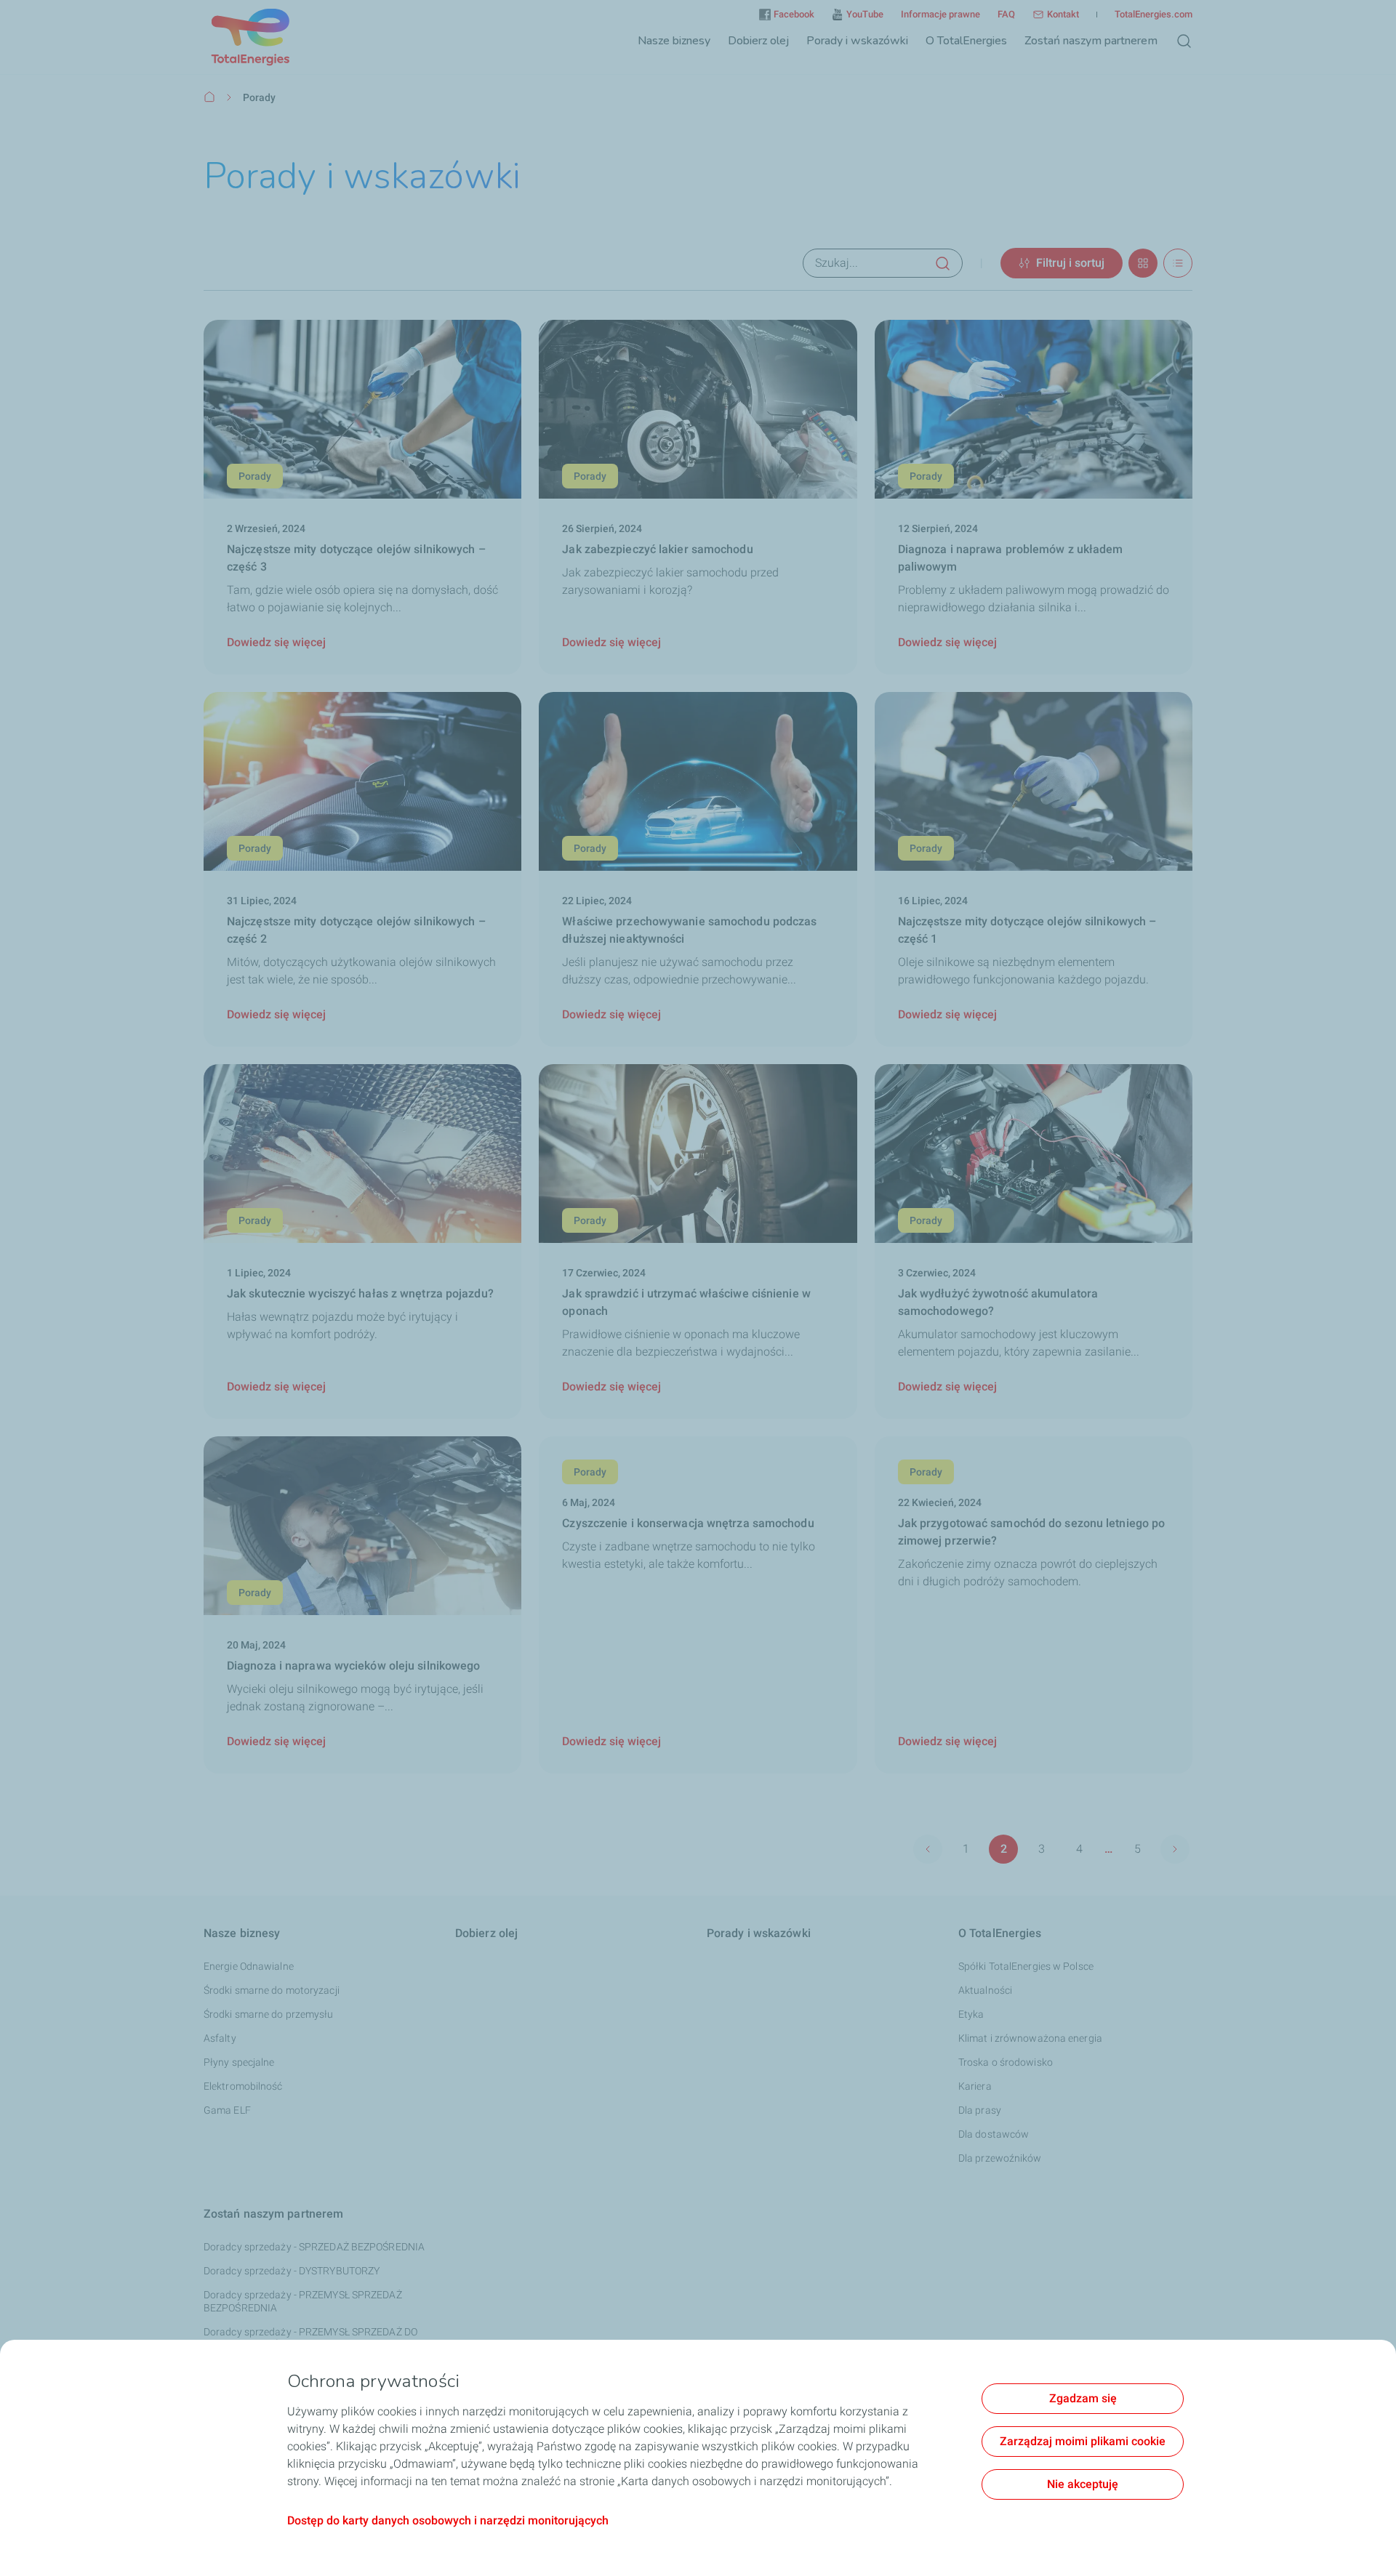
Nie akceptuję (1083, 2484)
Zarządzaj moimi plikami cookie (1083, 2441)
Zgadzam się (1083, 2398)
